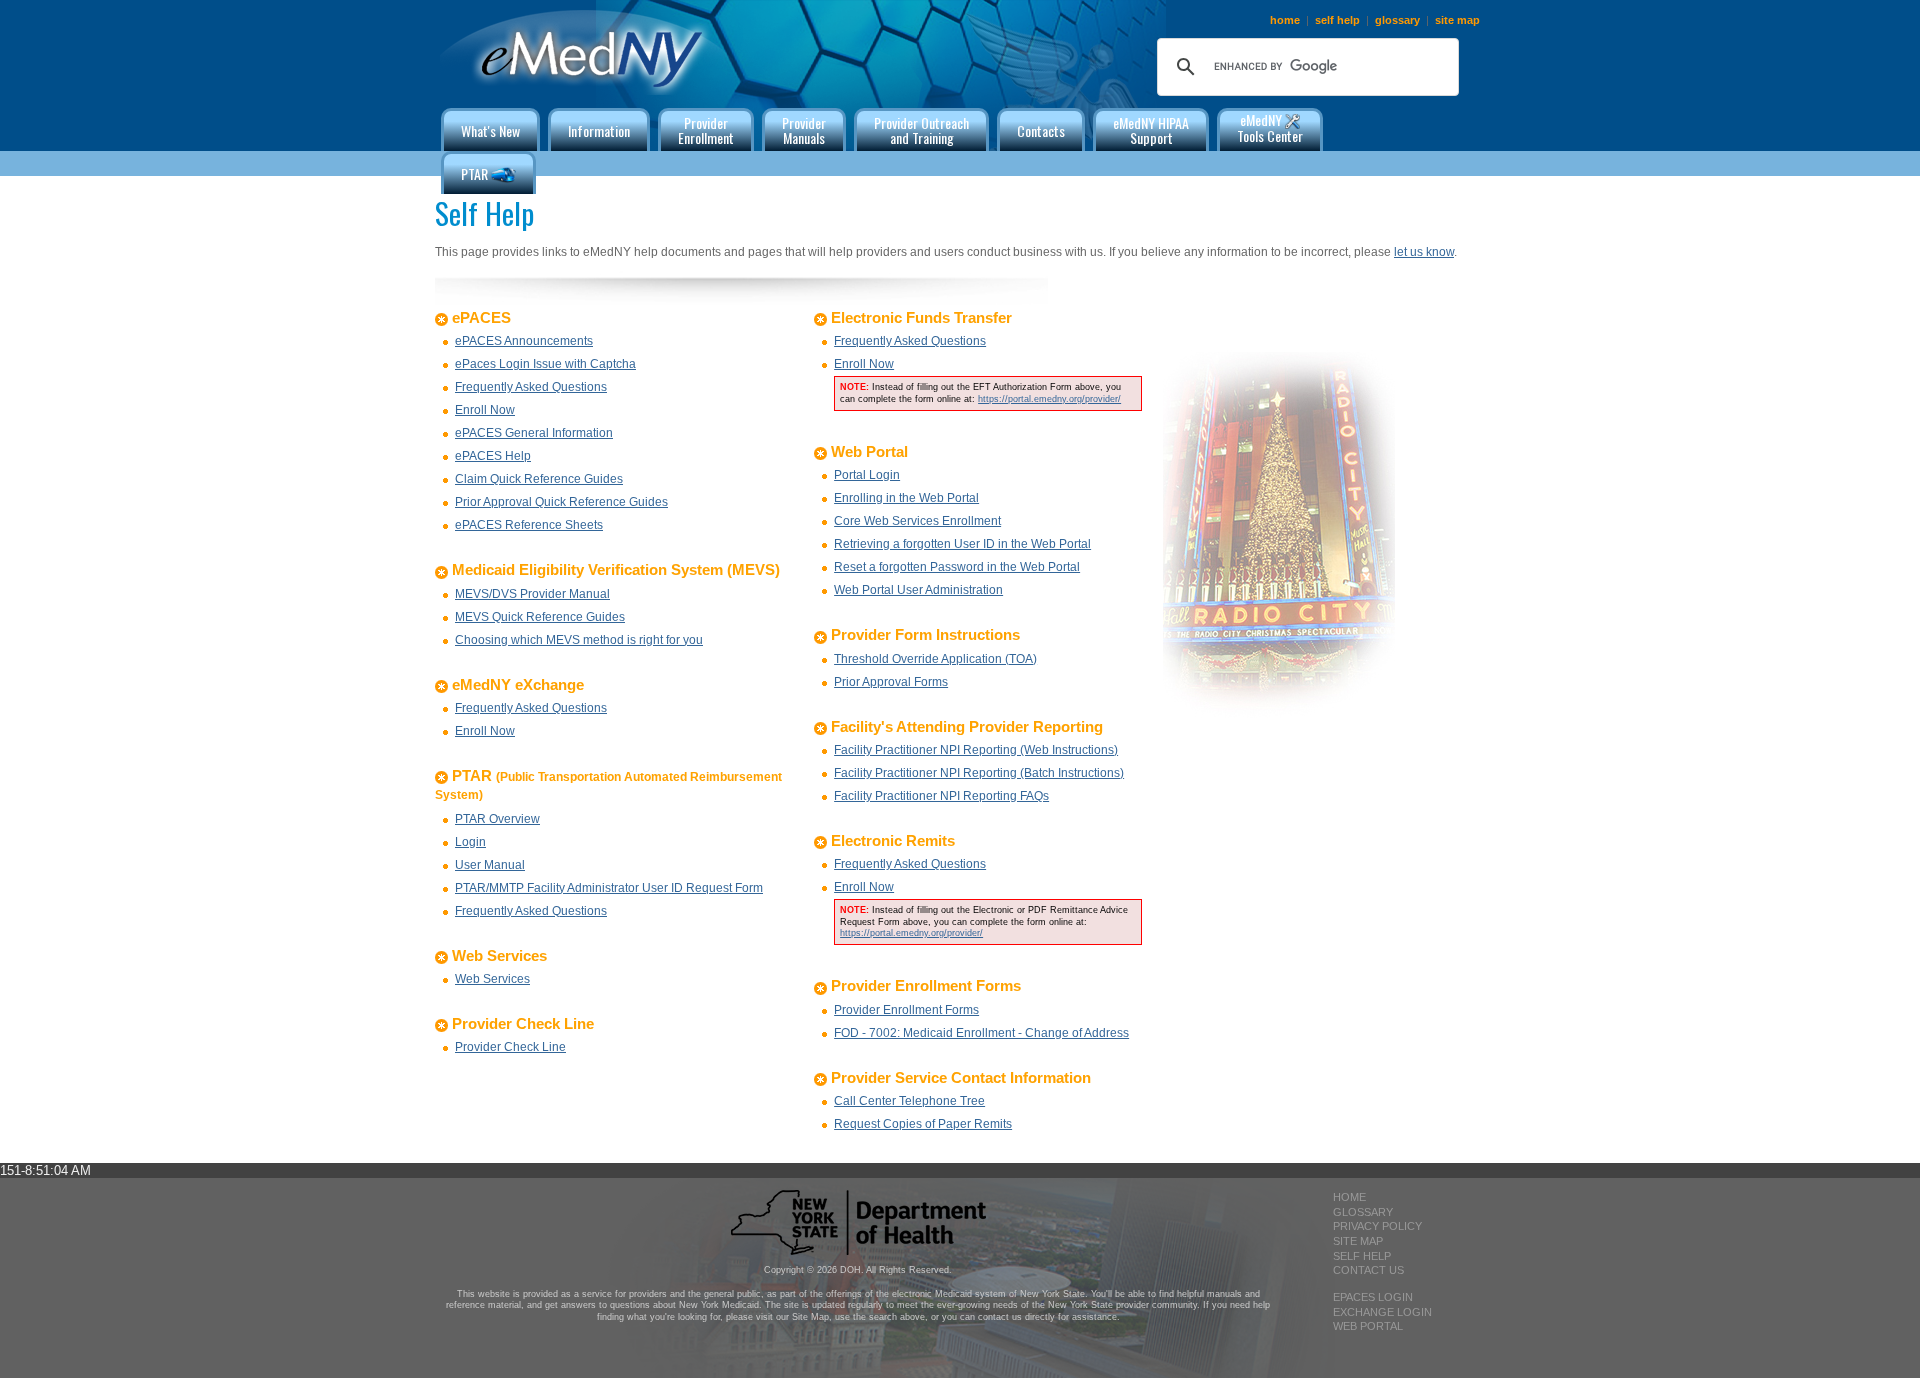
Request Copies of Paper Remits (923, 1124)
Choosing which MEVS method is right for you (579, 640)
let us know (1424, 252)
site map (1457, 20)
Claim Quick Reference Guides (539, 479)
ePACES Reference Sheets (529, 525)
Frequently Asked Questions (531, 387)
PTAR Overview (497, 819)
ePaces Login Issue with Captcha (545, 364)
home (1285, 20)
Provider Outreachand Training (921, 130)
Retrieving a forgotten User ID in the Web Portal (962, 544)
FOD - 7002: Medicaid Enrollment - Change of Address (981, 1033)
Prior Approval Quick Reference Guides (561, 502)
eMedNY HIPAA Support (1151, 130)
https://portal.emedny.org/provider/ (1049, 399)
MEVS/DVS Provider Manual (532, 594)
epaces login (1373, 1297)
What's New (490, 130)
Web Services (492, 979)
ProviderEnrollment (706, 130)
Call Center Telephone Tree (909, 1101)
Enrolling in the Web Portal (906, 498)
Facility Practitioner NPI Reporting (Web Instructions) (976, 750)
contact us (1368, 1270)
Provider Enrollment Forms (906, 1010)
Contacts (1041, 130)
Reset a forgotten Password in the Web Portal (957, 567)
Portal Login (867, 475)
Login (470, 842)
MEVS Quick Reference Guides (540, 617)
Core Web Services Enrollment (917, 521)
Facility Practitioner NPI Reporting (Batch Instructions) (979, 773)
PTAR (476, 173)
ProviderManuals (804, 130)
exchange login (1382, 1312)
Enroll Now (485, 410)
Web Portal (1368, 1326)
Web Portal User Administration (918, 590)
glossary (1397, 20)
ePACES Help (493, 456)
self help (1337, 20)
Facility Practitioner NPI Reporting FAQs (941, 796)
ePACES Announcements (524, 341)
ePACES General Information (534, 433)
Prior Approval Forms (891, 682)
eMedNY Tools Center (1270, 127)
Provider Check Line (510, 1047)
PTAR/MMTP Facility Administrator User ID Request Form (609, 888)
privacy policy (1377, 1226)
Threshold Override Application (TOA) (935, 659)
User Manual (490, 865)
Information (599, 130)
